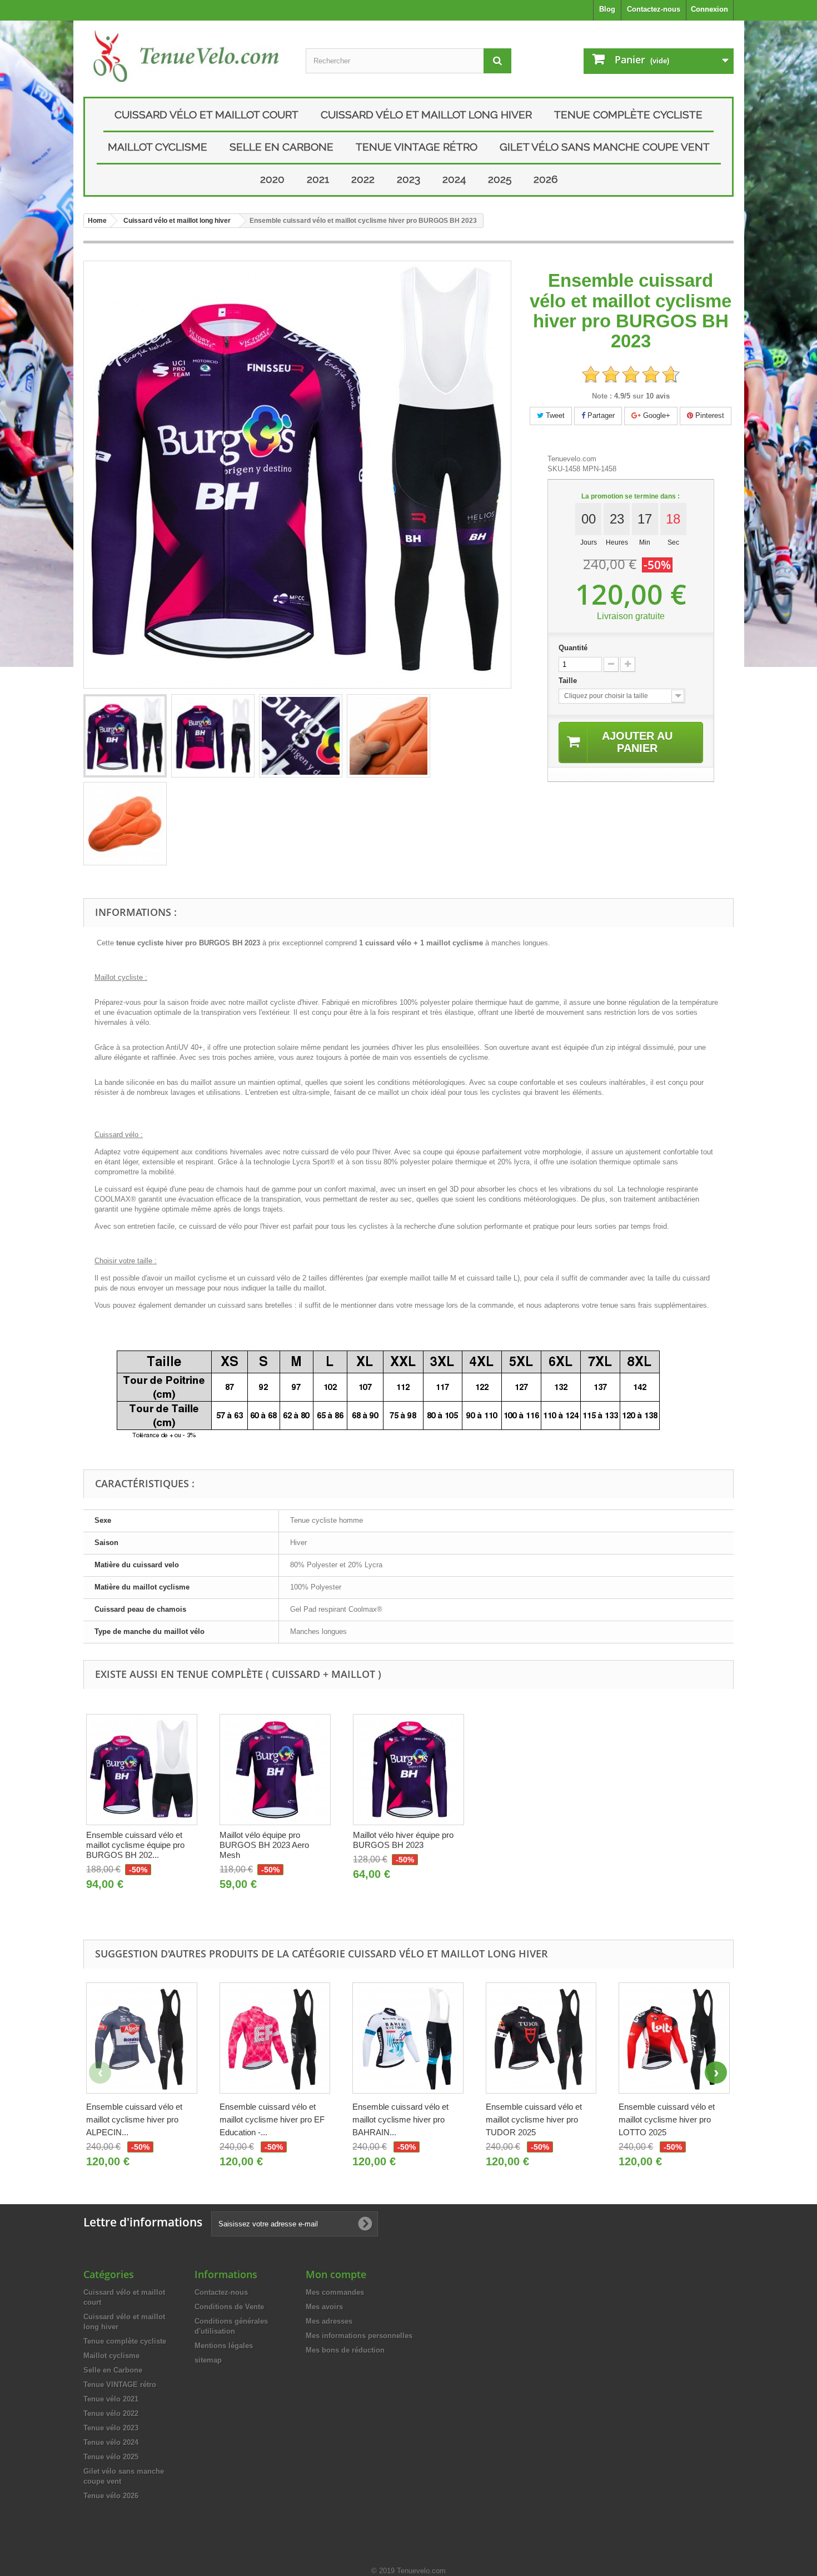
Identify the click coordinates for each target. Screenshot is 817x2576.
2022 (363, 179)
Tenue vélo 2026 (111, 2496)
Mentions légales (224, 2346)
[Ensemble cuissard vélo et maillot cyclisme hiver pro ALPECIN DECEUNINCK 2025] (142, 2038)
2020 (272, 179)
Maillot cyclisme (158, 147)
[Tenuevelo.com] (186, 56)
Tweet (554, 415)
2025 (500, 179)
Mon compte (336, 2274)
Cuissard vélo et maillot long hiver (426, 114)
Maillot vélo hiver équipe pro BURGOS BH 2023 (403, 1840)
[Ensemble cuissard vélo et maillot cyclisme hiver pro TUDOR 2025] (541, 2038)
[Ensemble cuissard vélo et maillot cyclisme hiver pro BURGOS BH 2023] (125, 736)
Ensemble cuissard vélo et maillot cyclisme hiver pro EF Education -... (272, 2119)
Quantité (573, 648)
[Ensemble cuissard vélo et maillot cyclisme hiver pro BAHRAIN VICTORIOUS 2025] (408, 2038)
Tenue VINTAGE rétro (417, 147)
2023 (409, 179)
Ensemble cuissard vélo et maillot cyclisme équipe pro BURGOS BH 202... (135, 1845)
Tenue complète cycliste (628, 114)
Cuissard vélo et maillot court (206, 114)
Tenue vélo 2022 (111, 2413)
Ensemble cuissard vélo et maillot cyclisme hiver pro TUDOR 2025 (534, 2119)
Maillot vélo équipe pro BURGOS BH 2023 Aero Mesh (264, 1845)
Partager (600, 415)
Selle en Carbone (282, 147)
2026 (546, 179)
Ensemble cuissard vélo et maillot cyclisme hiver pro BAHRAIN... (400, 2119)
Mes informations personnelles (359, 2336)
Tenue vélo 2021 (111, 2399)
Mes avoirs (324, 2307)
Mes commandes (335, 2292)
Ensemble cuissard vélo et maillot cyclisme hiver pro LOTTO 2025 (667, 2119)
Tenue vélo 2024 (111, 2442)
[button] (716, 2072)
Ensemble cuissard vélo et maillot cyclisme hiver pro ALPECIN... (134, 2119)
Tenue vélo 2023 (111, 2428)
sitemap (208, 2360)
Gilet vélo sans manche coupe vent (605, 147)
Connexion (709, 9)
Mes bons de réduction (345, 2350)
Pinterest (709, 415)
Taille (569, 681)
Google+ (656, 415)
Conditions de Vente (229, 2307)
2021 (318, 179)
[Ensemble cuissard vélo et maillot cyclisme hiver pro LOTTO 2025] (674, 2038)
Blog (607, 9)
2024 (454, 179)
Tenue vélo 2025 (111, 2457)
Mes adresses (329, 2321)
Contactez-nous (654, 9)
